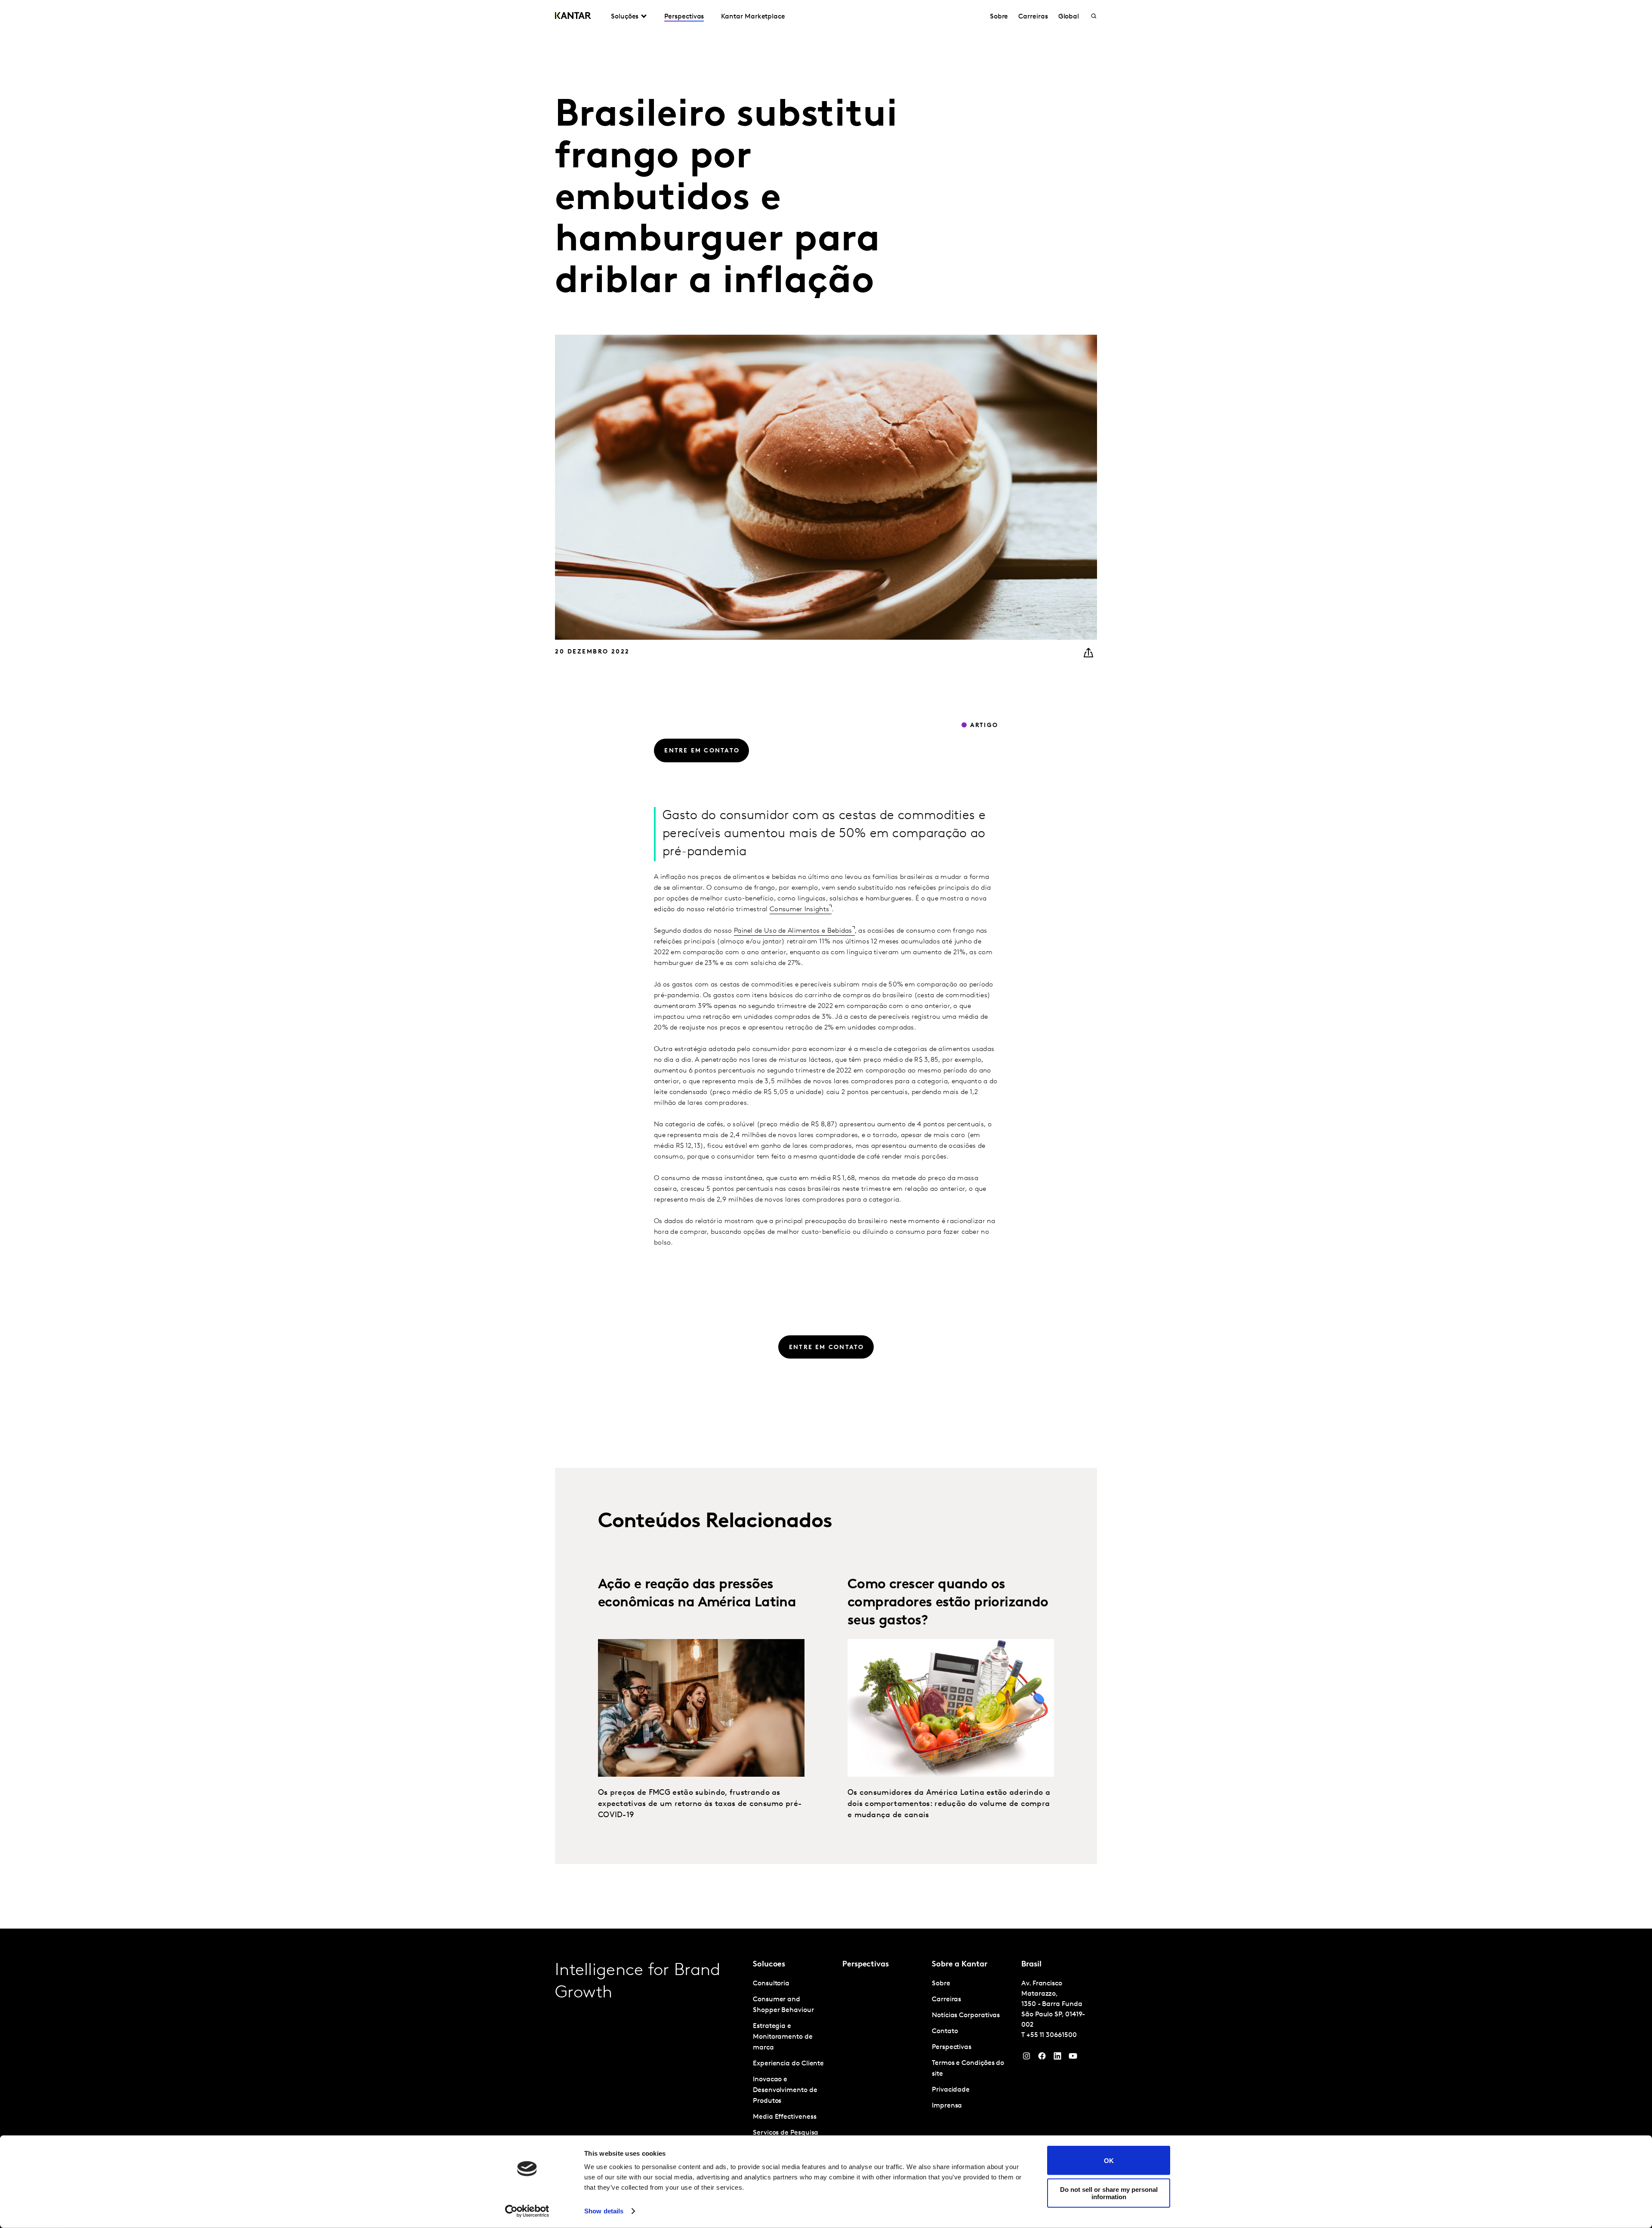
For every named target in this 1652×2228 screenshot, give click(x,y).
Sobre (999, 17)
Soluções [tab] (625, 17)
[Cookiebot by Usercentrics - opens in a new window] (527, 2211)
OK (1109, 2160)
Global (1069, 17)
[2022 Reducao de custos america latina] (951, 1708)
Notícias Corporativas (966, 2015)
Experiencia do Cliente (788, 2064)
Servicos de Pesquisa (786, 2133)
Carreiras (1033, 17)
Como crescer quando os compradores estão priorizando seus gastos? (948, 1603)
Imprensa (947, 2106)
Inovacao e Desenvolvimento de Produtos (785, 2090)
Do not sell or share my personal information (1109, 2193)
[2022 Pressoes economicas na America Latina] (701, 1708)
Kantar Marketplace (753, 17)
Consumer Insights (799, 909)
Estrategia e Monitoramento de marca (783, 2037)
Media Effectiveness (784, 2117)
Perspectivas (684, 17)
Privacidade (951, 2090)
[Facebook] (1042, 2058)
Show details (604, 2211)
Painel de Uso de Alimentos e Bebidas (793, 931)
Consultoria (771, 1984)
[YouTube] (1057, 2058)
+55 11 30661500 (1052, 2035)
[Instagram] (1026, 2058)
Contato (945, 2031)
